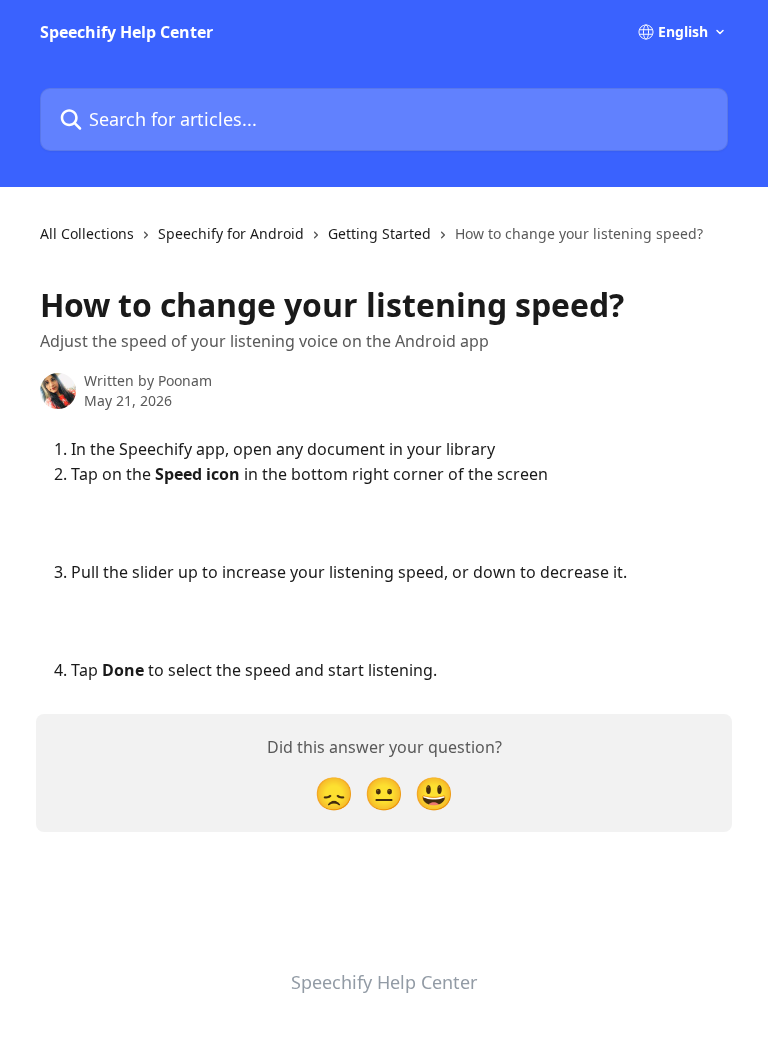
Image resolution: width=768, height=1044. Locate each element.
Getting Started (379, 233)
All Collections (87, 233)
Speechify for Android (231, 233)
